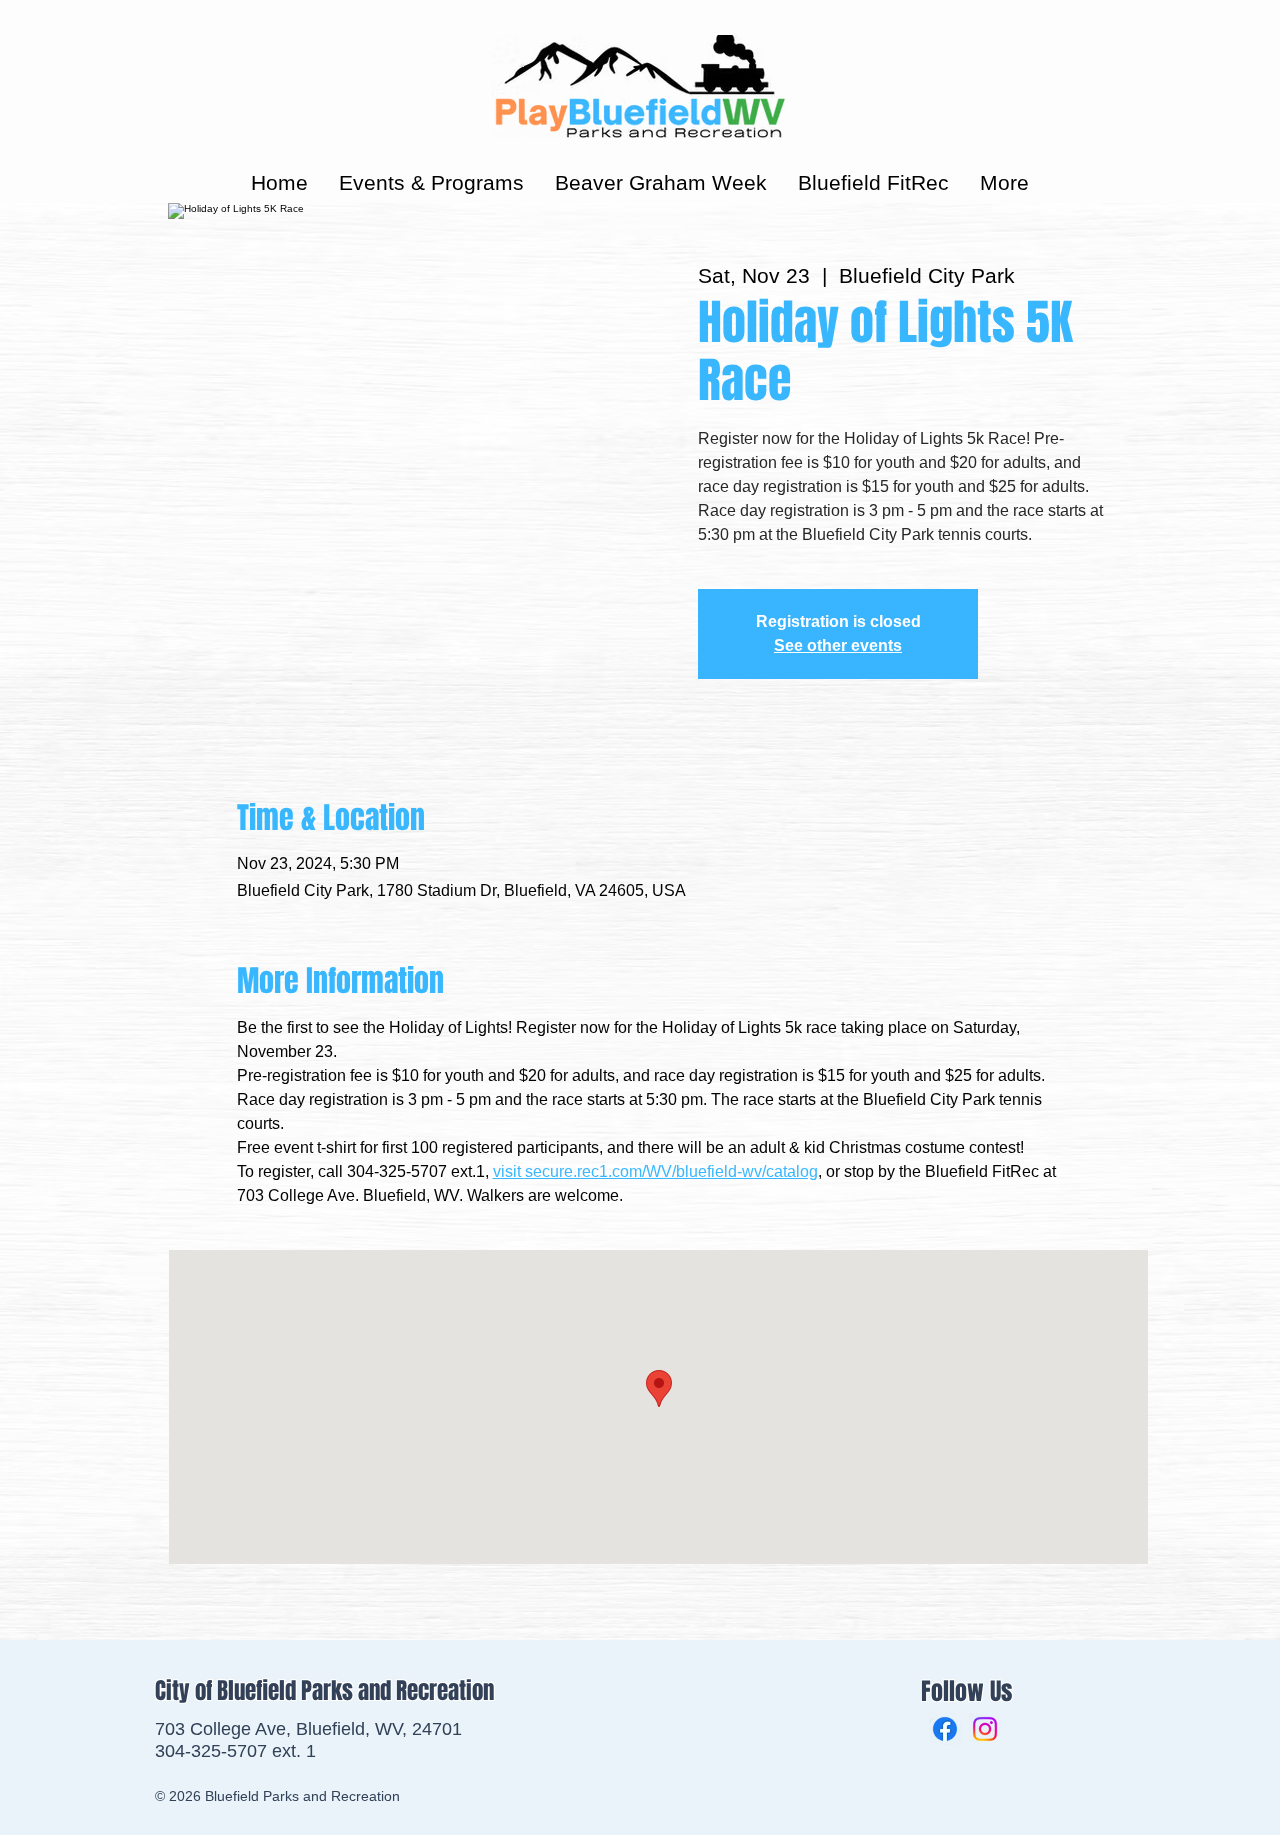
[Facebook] (945, 1729)
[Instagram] (985, 1729)
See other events (838, 645)
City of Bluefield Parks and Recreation (324, 1691)
